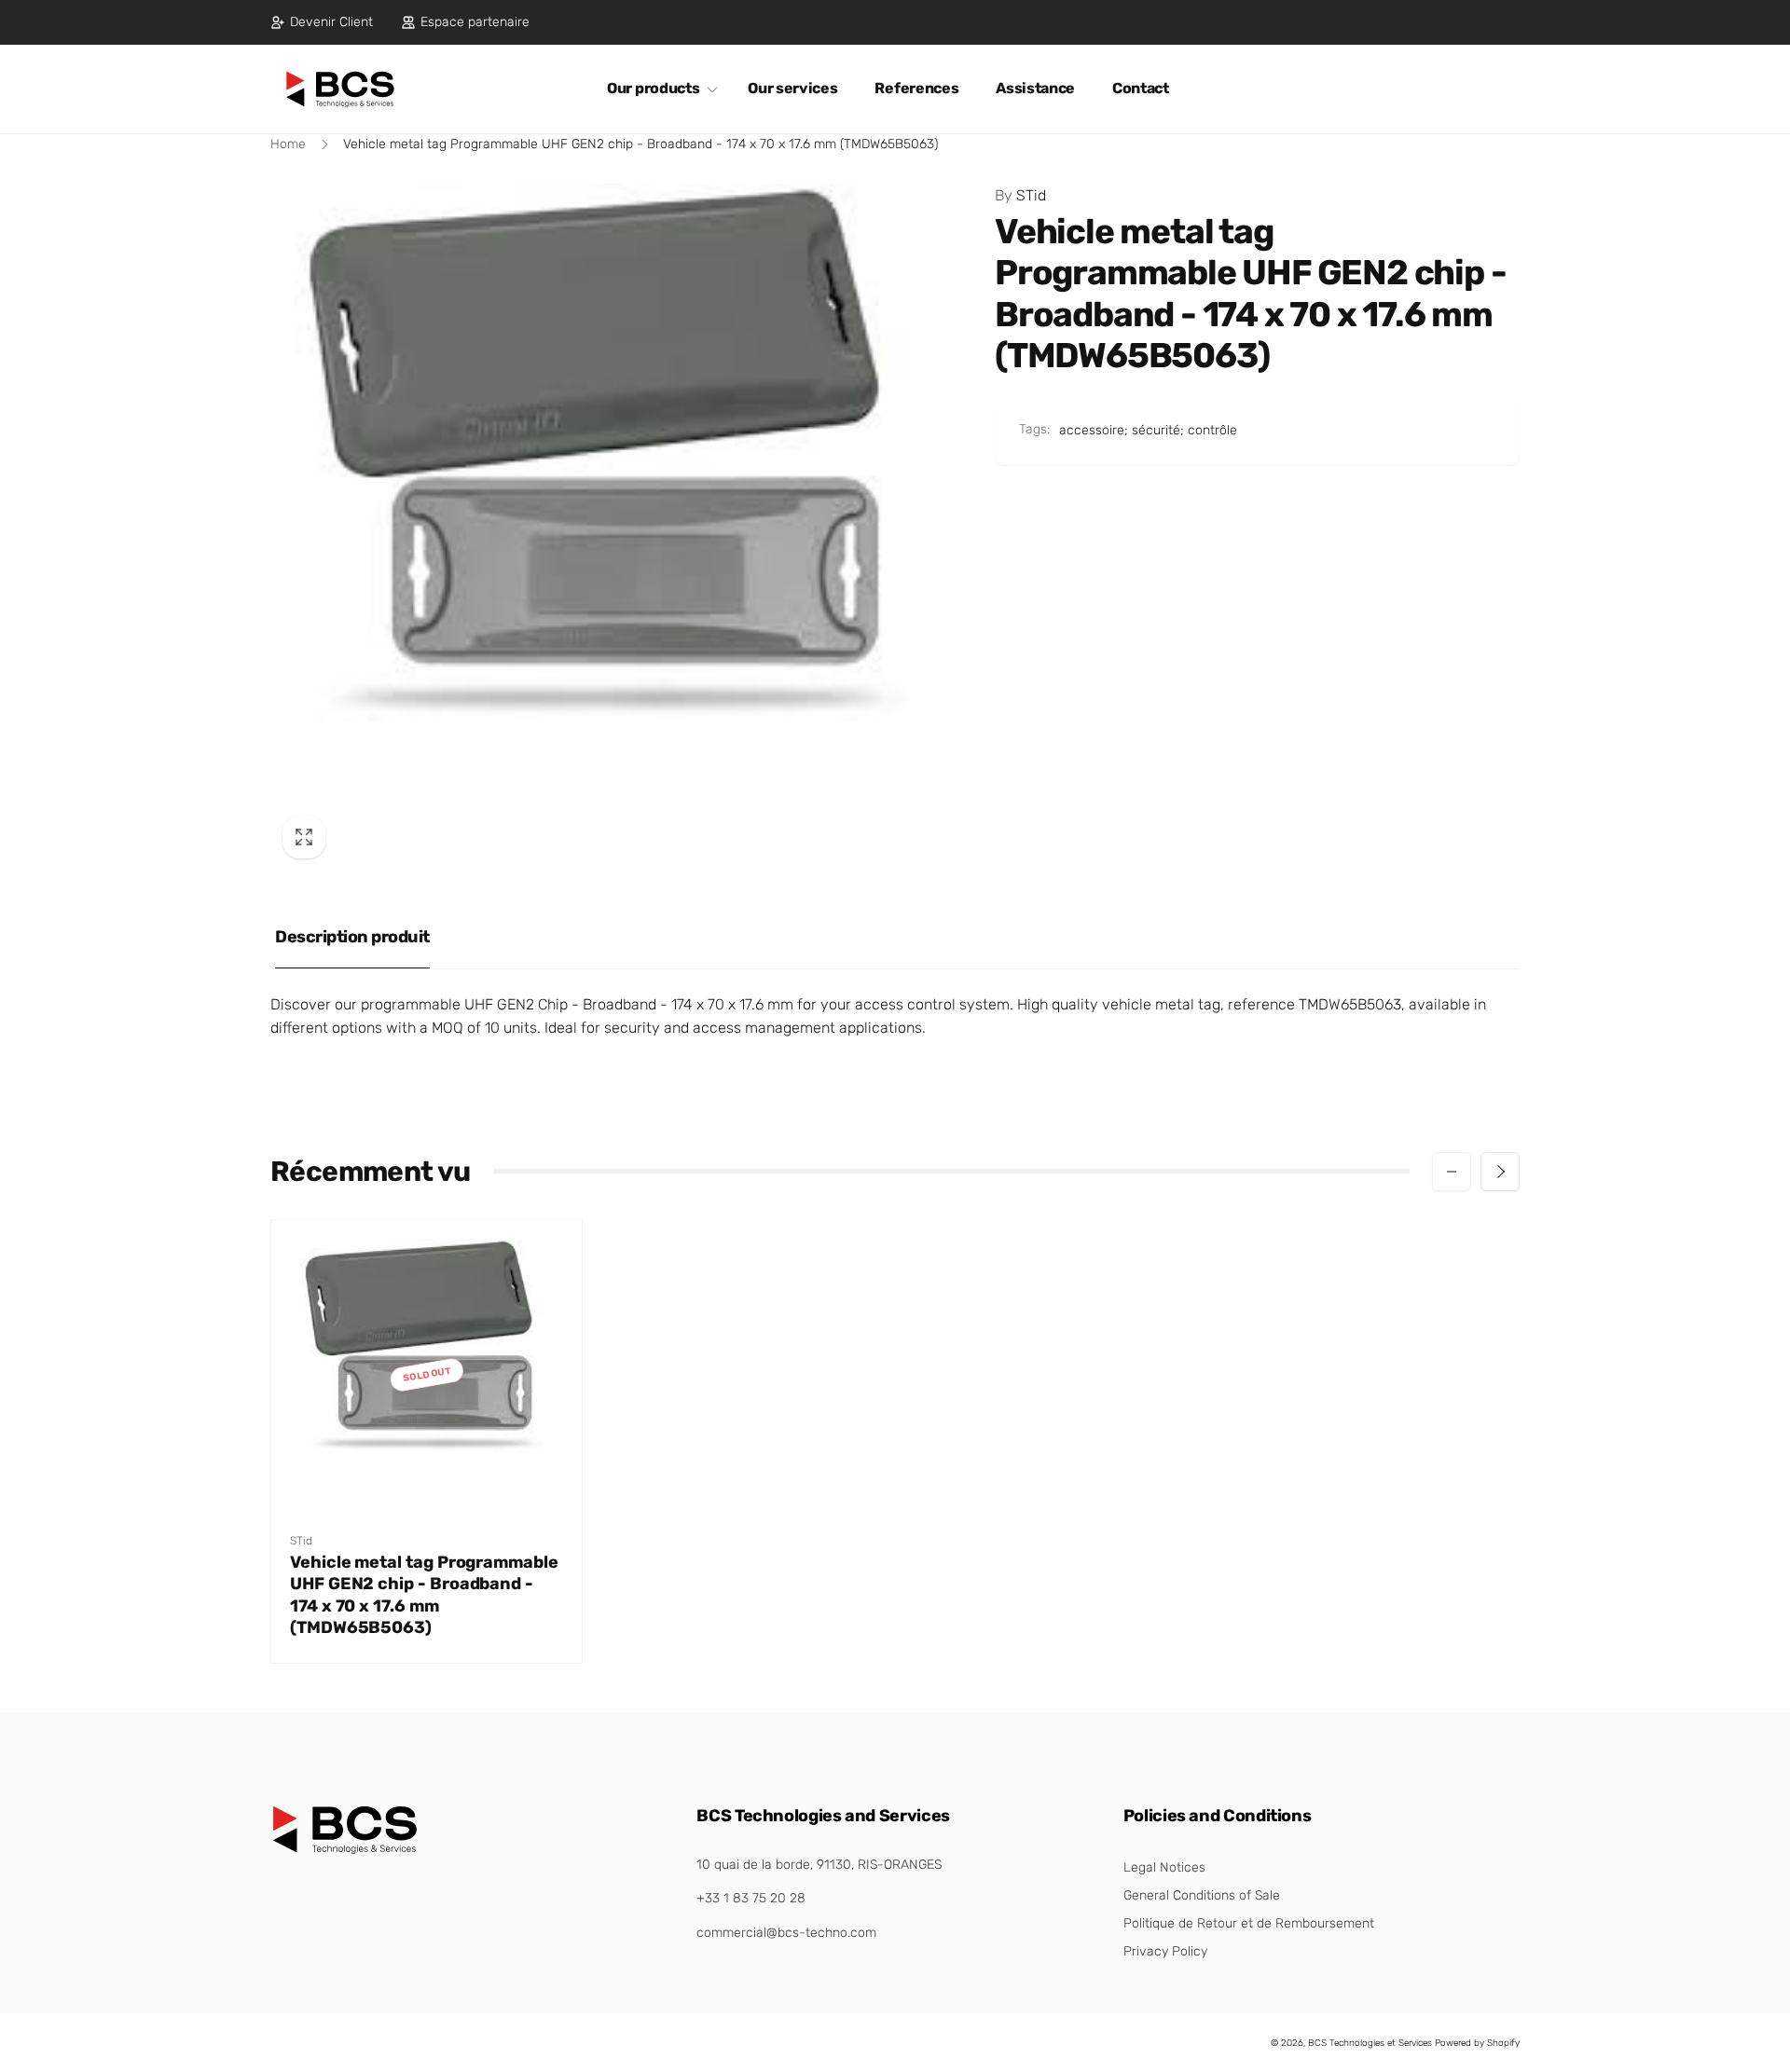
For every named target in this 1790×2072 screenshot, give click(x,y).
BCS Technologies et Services (1370, 2043)
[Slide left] (1452, 1172)
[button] (659, 89)
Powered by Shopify (1477, 2043)
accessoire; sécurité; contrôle (1148, 430)
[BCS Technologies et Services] (345, 1850)
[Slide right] (1500, 1172)
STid (1020, 195)
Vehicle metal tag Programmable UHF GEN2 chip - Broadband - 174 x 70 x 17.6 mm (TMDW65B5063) (424, 1595)
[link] (322, 22)
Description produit (352, 937)
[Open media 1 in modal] (614, 527)
